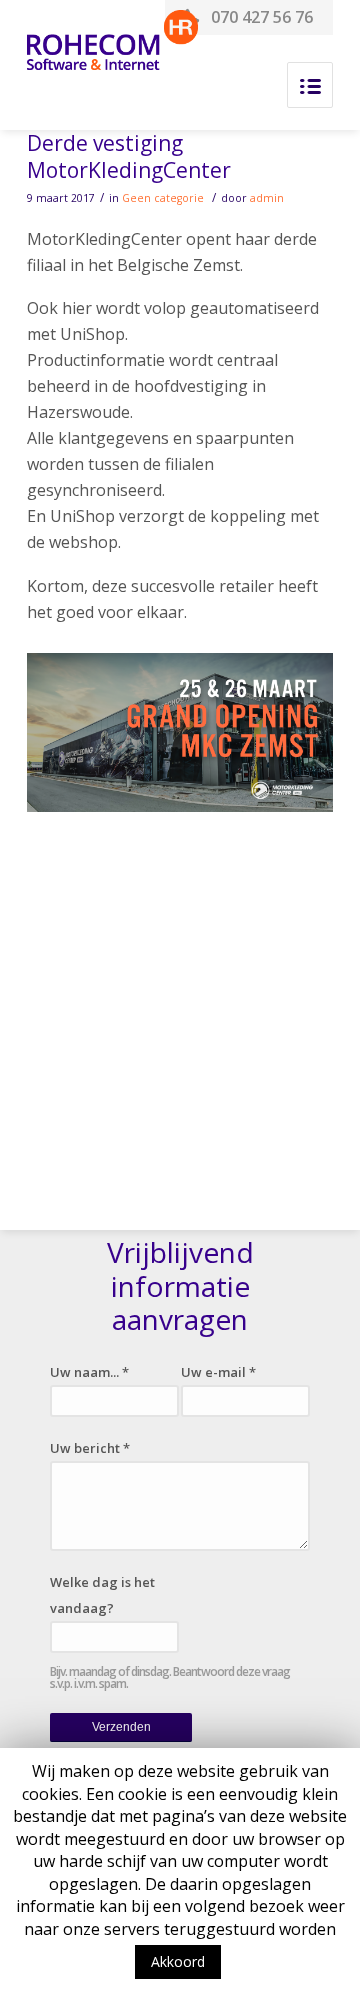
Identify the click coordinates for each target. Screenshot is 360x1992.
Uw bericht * (90, 1448)
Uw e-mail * (218, 1372)
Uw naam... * (89, 1372)
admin (267, 198)
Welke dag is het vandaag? (102, 1595)
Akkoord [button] (178, 1961)
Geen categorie (163, 198)
